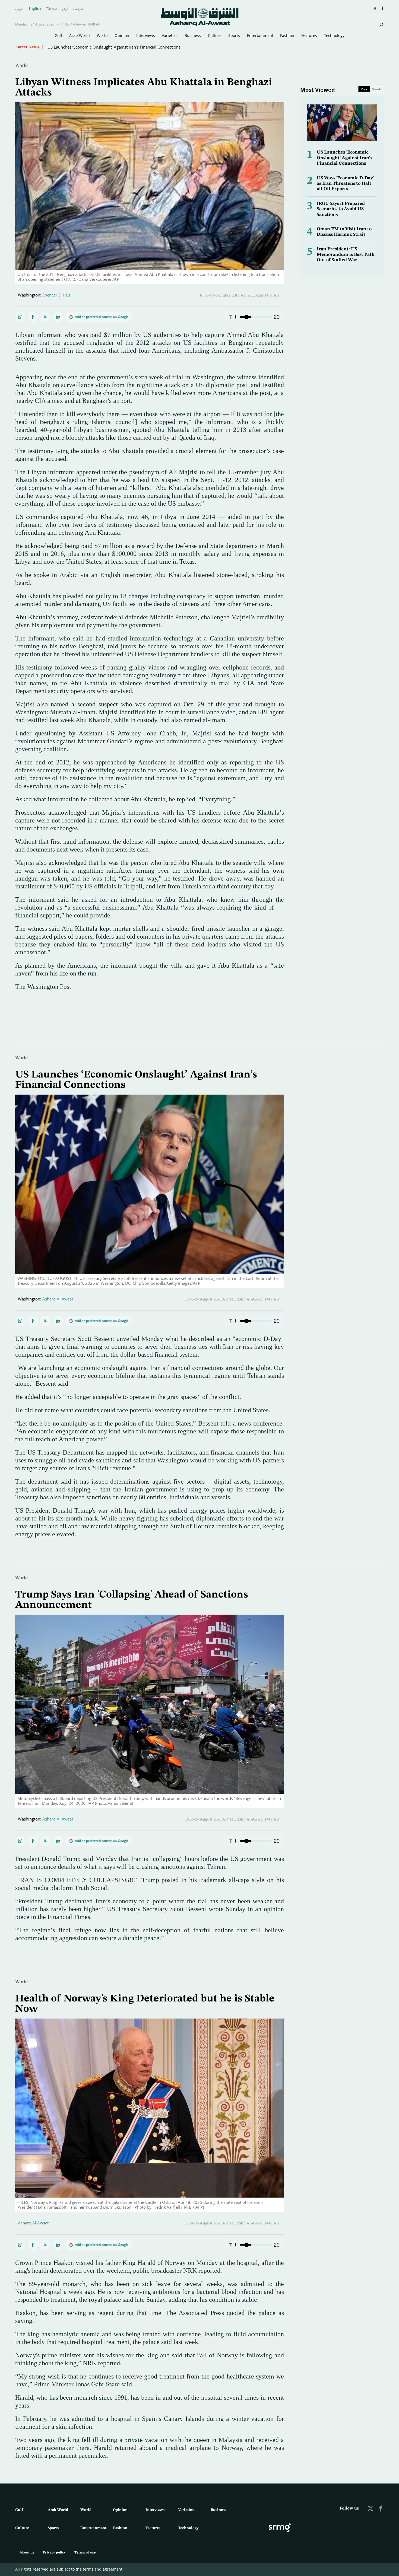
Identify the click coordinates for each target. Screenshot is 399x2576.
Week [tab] (377, 89)
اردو (65, 9)
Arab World (80, 35)
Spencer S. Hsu (56, 295)
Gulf (58, 35)
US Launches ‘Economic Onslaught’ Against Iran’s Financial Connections (344, 158)
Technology (334, 35)
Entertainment (260, 35)
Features (309, 35)
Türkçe (51, 9)
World (102, 35)
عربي (19, 9)
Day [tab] (364, 89)
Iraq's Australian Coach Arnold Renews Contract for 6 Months (105, 47)
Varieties (170, 35)
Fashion (287, 35)
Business (193, 35)
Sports (234, 35)
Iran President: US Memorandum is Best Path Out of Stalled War (346, 255)
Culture (215, 35)
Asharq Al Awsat (58, 1299)
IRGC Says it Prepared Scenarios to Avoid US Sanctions (341, 209)
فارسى (78, 9)
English (35, 9)
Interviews (146, 35)
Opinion (122, 35)
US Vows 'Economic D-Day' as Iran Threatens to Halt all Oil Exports (345, 184)
